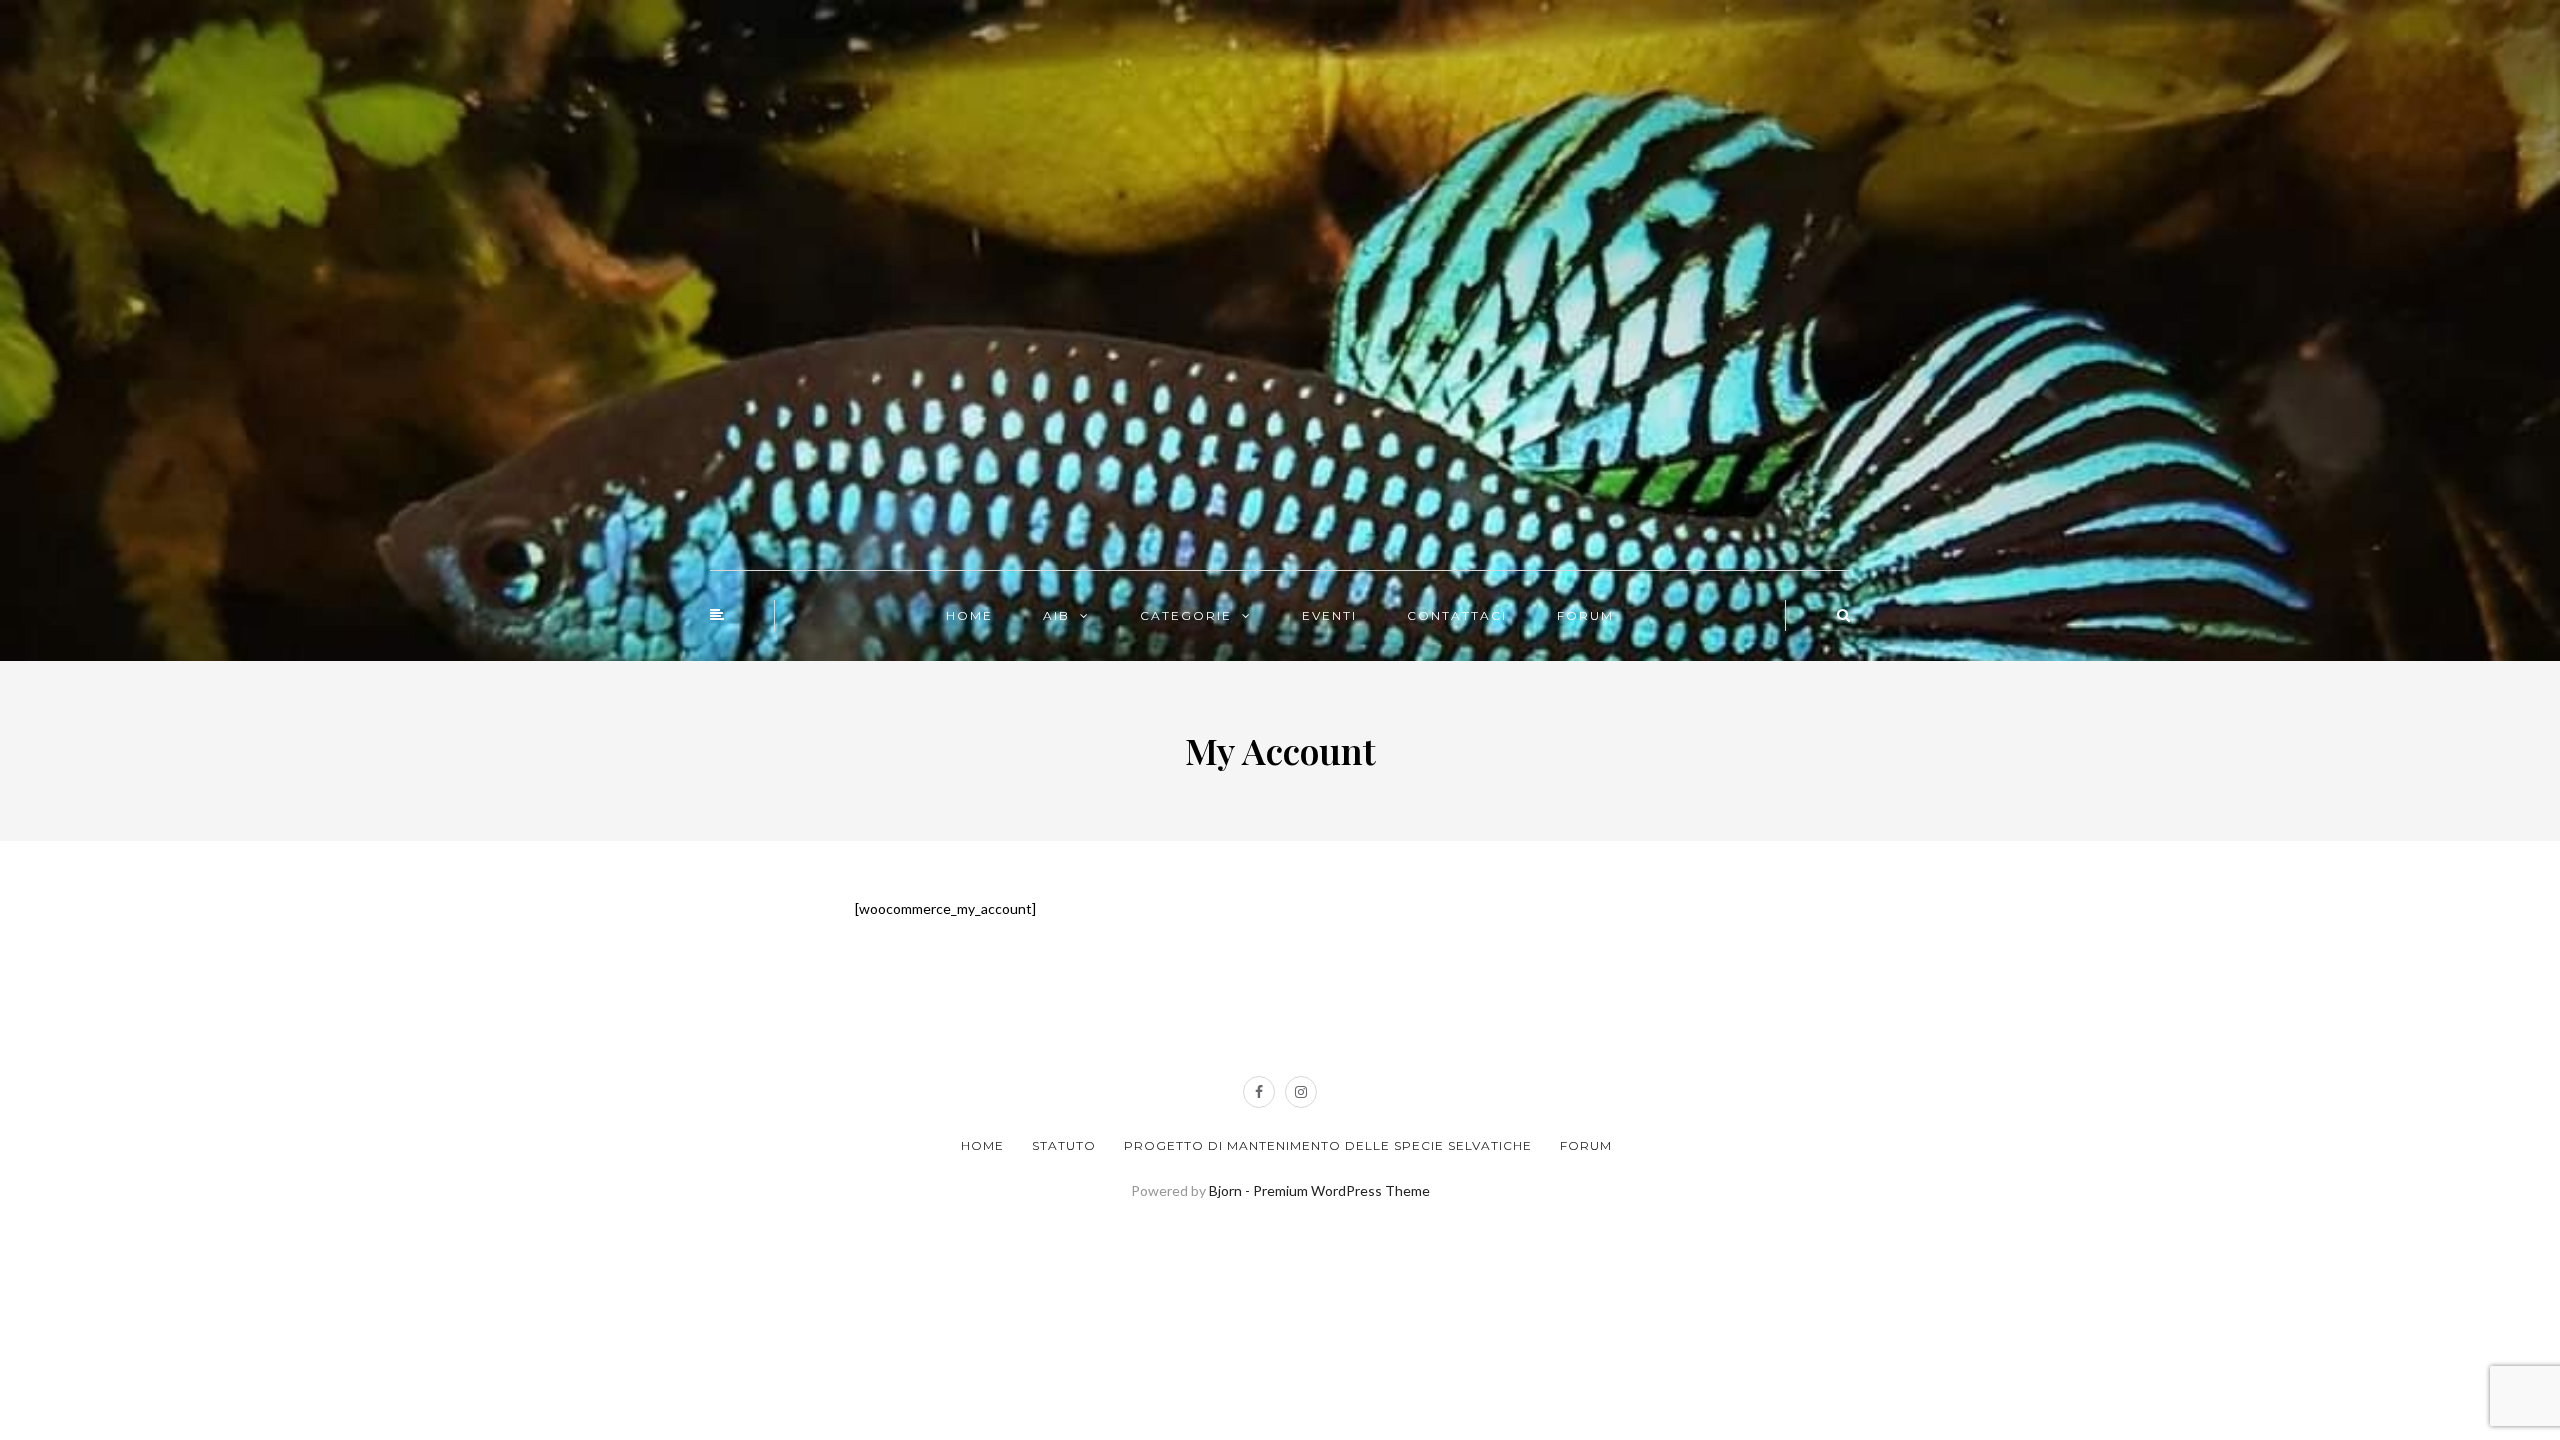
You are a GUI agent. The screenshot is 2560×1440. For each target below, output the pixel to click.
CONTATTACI (1457, 615)
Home (982, 1145)
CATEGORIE (1186, 615)
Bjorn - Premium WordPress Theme (1319, 1190)
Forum (1586, 1145)
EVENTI (1329, 615)
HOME (969, 615)
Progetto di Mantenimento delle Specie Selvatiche (1328, 1145)
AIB (1056, 615)
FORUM (1585, 615)
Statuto (1064, 1145)
